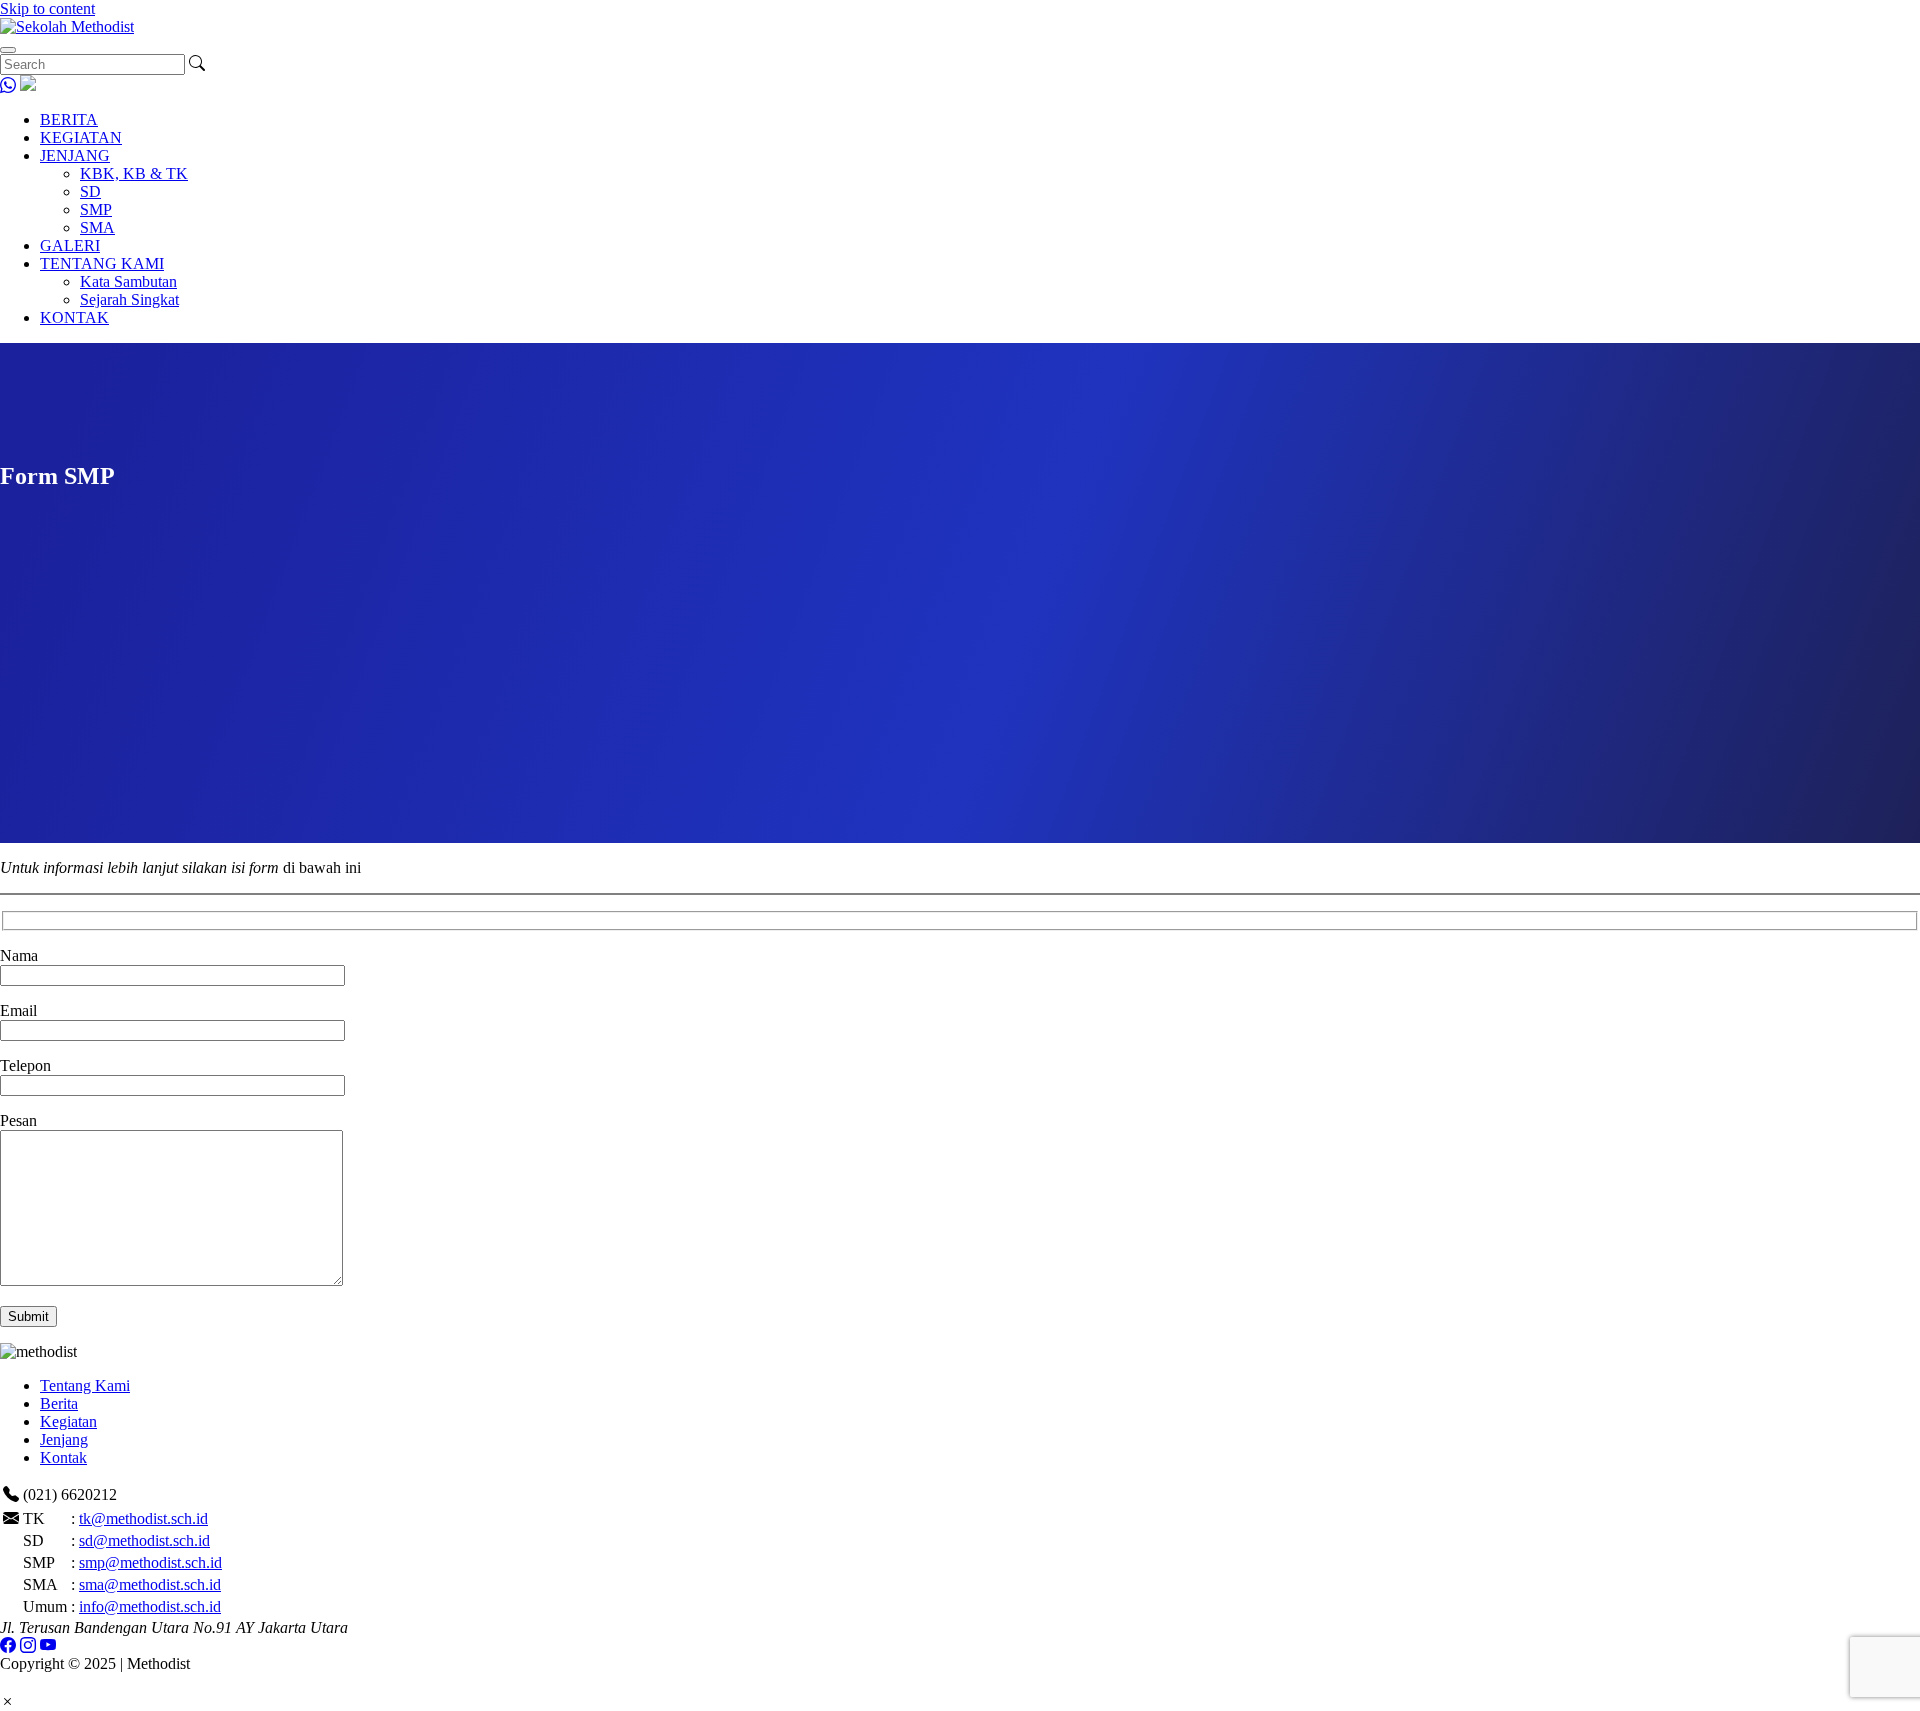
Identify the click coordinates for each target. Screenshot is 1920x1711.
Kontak (63, 1457)
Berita (59, 1403)
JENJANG (75, 155)
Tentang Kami (85, 1385)
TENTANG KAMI (102, 263)
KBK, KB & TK (134, 173)
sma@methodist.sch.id (150, 1584)
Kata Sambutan (128, 281)
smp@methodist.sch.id (150, 1562)
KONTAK (74, 317)
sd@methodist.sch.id (144, 1540)
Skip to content (47, 8)
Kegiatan (68, 1421)
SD (90, 191)
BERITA (69, 119)
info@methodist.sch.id (150, 1606)
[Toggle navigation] (8, 50)
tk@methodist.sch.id (143, 1518)
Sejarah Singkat (129, 299)
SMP (96, 209)
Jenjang (64, 1439)
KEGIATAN (81, 137)
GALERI (70, 245)
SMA (97, 227)
